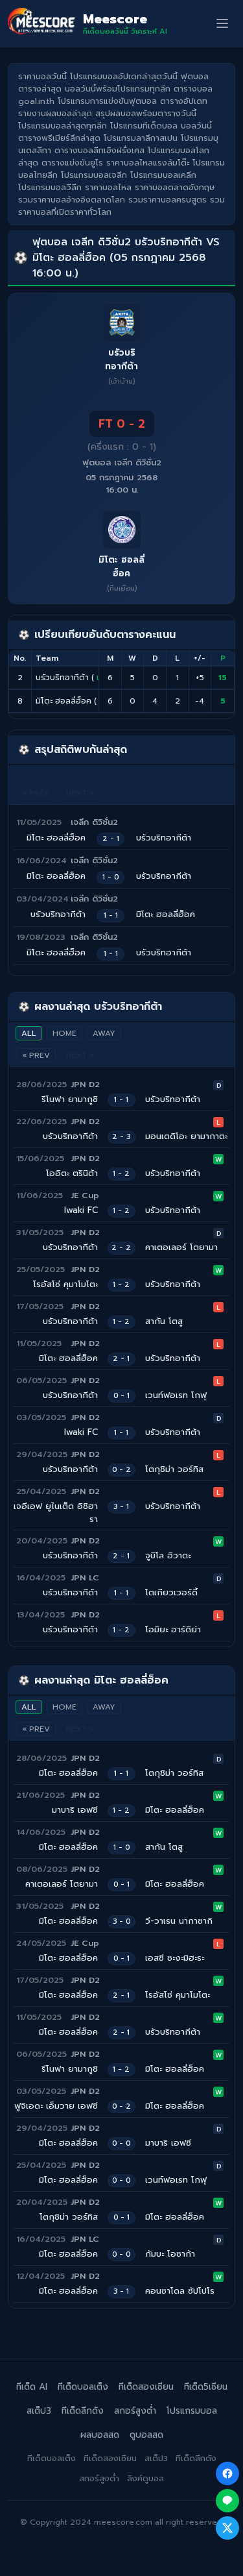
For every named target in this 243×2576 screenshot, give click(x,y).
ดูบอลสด (146, 2435)
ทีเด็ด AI (32, 2387)
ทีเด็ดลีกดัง (83, 2411)
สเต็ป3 (39, 2411)
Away (104, 1033)
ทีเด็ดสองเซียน (146, 2387)
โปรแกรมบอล (192, 2411)
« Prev (36, 1055)
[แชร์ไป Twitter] (227, 2528)
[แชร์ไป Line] (227, 2501)
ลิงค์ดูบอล (145, 2478)
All (29, 1033)
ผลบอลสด (100, 2435)
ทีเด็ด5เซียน (206, 2387)
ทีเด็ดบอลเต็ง (83, 2387)
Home (64, 1033)
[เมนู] (222, 23)
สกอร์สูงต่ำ (135, 2411)
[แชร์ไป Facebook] (227, 2473)
